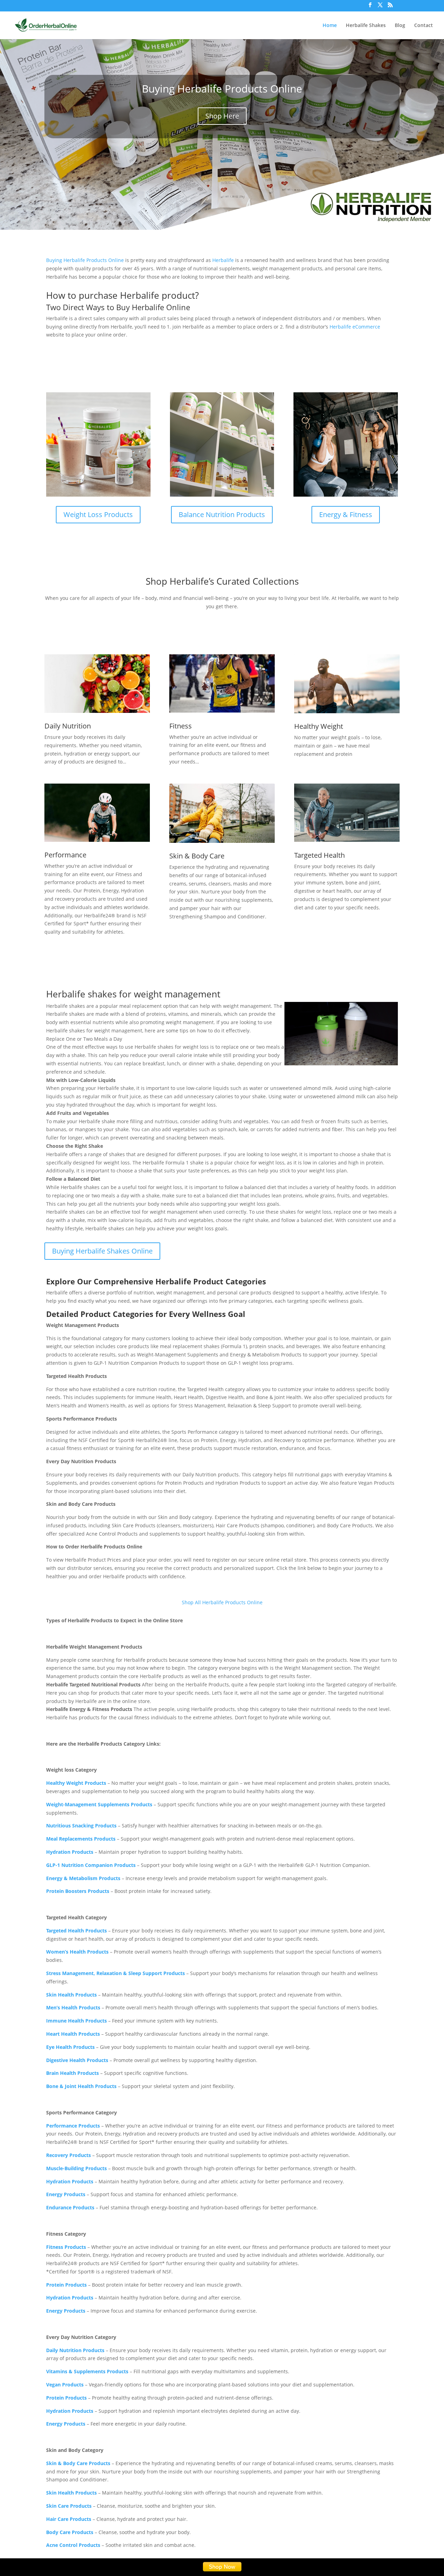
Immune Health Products (76, 2021)
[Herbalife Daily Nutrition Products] (97, 683)
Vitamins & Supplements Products (87, 2371)
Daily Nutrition (68, 726)
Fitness (181, 726)
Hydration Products (70, 1852)
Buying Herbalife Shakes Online (102, 1251)
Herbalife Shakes (366, 26)
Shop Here (222, 116)
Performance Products (73, 2126)
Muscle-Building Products (76, 2168)
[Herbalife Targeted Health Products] (347, 813)
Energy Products (66, 2194)
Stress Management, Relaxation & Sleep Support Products (116, 1973)
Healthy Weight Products (76, 1783)
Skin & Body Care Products (78, 2463)
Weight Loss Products (98, 514)
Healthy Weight (319, 726)
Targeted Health (319, 855)
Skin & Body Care (197, 856)
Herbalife (223, 260)
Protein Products (66, 2398)
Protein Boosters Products (78, 1891)
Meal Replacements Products (81, 1839)
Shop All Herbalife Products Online (222, 1602)
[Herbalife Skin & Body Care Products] (222, 813)
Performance (65, 855)
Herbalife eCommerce (355, 327)
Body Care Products (70, 2532)
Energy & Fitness (346, 514)
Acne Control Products (73, 2545)
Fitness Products (66, 2247)
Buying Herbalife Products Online (222, 89)
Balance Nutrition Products (222, 514)
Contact (424, 26)
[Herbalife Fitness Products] (222, 683)
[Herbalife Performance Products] (97, 813)
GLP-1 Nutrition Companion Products (91, 1865)
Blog (400, 26)
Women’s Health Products (77, 1952)
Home (330, 26)
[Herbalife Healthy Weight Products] (347, 684)
